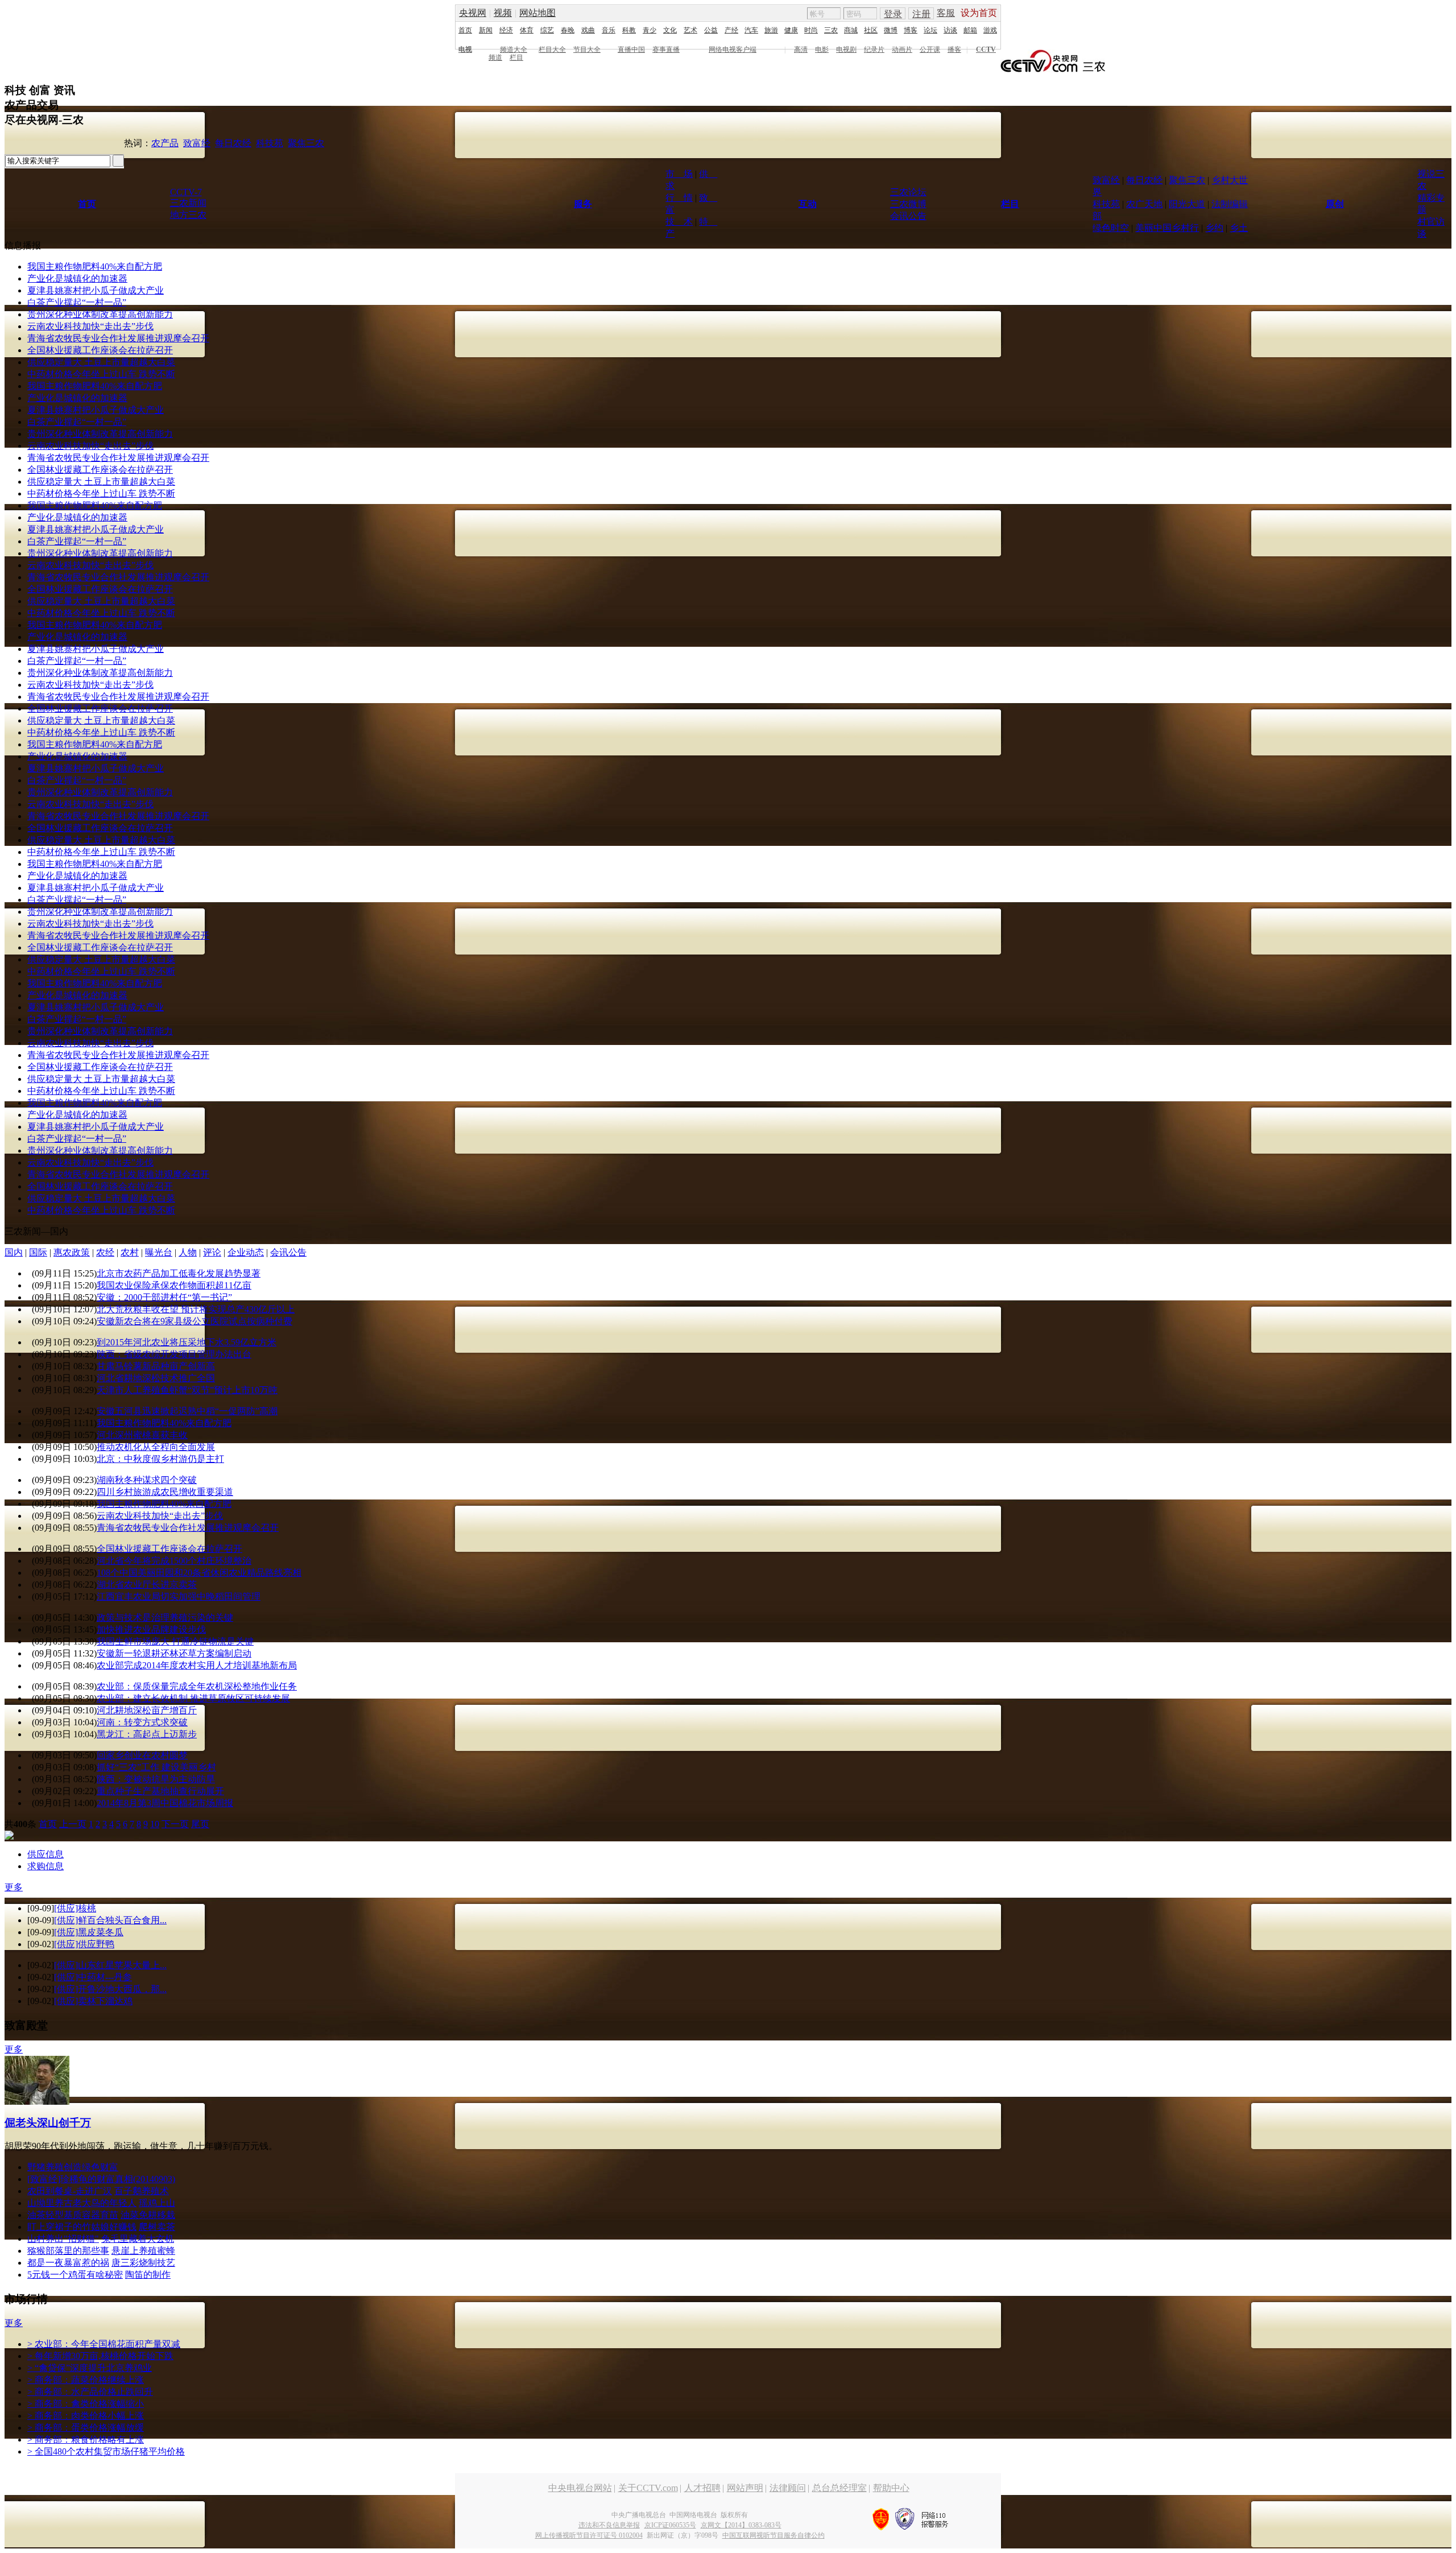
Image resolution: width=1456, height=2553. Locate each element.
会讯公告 (908, 216)
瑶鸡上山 (157, 2203)
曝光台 (159, 1252)
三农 (831, 30)
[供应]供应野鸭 (84, 1944)
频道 (495, 57)
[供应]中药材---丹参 (93, 1977)
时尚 (811, 30)
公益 (711, 30)
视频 (503, 13)
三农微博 (908, 204)
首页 (465, 30)
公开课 (930, 49)
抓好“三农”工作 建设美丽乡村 (156, 1767)
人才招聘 (702, 2488)
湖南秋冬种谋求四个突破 (147, 1480)
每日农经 (233, 143)
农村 (130, 1252)
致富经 (197, 143)
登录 (893, 14)
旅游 (771, 30)
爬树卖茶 (157, 2227)
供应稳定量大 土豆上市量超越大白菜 (101, 362)
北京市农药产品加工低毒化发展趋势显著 (179, 1273)
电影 (822, 49)
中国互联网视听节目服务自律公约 (773, 2535)
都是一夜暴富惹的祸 (68, 2263)
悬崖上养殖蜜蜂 (143, 2251)
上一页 (73, 1824)
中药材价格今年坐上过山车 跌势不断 (101, 374)
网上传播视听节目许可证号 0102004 (589, 2535)
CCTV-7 (186, 192)
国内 (14, 1252)
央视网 (473, 13)
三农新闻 (188, 203)
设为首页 (979, 13)
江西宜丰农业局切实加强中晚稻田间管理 (179, 1596)
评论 (212, 1252)
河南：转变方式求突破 (142, 1722)
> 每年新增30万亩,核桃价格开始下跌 (100, 2356)
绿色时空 (1111, 228)
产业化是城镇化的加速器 (77, 278)
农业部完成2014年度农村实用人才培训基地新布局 (197, 1665)
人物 (188, 1252)
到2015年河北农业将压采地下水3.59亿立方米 (187, 1342)
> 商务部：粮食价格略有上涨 (86, 2440)
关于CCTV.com (648, 2488)
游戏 (990, 30)
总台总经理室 (839, 2488)
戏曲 (588, 30)
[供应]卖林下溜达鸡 (93, 2001)
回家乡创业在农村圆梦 (142, 1755)
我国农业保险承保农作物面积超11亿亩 (174, 1285)
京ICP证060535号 (670, 2525)
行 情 (679, 198)
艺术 (690, 30)
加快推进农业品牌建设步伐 (151, 1629)
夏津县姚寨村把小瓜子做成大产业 (96, 290)
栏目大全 (552, 49)
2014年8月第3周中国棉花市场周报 (165, 1803)
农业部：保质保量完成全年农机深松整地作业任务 (197, 1686)
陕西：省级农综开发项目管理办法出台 (174, 1354)
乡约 (1214, 228)
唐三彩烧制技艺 (143, 2263)
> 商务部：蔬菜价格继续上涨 (86, 2380)
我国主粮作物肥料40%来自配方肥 (95, 267)
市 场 (679, 174)
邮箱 (970, 30)
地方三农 (188, 215)
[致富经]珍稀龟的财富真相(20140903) (101, 2179)
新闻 (486, 30)
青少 (650, 30)
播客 (954, 49)
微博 (891, 30)
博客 (911, 30)
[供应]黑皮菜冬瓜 (89, 1932)
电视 (465, 49)
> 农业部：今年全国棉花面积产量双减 (104, 2344)
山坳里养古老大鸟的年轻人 (82, 2203)
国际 (38, 1252)
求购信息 (45, 1866)
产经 (731, 30)
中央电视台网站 (580, 2488)
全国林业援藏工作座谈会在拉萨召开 (100, 350)
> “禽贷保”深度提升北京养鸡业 (90, 2368)
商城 (851, 30)
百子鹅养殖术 (142, 2191)
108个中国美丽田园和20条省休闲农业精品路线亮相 (199, 1573)
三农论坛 (908, 192)
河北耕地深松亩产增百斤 (147, 1710)
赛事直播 (666, 49)
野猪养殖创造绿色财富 (73, 2167)
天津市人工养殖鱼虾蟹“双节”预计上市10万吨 (187, 1390)
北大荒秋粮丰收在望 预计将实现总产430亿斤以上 (196, 1309)
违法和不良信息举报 (609, 2525)
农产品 (165, 143)
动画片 (902, 49)
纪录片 (874, 49)
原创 (1335, 204)
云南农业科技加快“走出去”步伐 (90, 326)
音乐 (609, 30)
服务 (583, 204)
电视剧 (846, 49)
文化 (670, 30)
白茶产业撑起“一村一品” (77, 302)
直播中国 (631, 49)
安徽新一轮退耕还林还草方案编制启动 (174, 1653)
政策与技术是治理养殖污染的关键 (165, 1618)
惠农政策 (72, 1252)
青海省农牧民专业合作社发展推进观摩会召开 (118, 338)
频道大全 (514, 49)
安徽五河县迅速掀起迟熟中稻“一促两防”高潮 (187, 1411)
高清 (801, 49)
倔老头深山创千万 (48, 2123)
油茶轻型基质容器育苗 (73, 2215)
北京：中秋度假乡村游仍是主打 (160, 1459)
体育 (527, 30)
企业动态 (246, 1252)
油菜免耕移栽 (148, 2215)
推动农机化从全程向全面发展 (156, 1447)
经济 (506, 30)
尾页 (200, 1824)
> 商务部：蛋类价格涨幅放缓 (86, 2428)
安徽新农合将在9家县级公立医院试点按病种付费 (195, 1321)
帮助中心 (891, 2488)
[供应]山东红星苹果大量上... (110, 1965)
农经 (105, 1252)
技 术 (679, 222)
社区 (871, 30)
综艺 (547, 30)
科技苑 (270, 143)
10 (155, 1824)
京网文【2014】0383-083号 (741, 2525)
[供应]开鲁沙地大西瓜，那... (110, 1989)
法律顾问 (788, 2488)
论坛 (930, 30)
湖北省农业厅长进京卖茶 (147, 1585)
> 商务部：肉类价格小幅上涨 (86, 2416)
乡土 (1239, 228)
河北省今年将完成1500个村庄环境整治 (174, 1561)
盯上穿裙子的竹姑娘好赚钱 (82, 2227)
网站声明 (745, 2488)
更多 (14, 1887)
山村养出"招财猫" (63, 2239)
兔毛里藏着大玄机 (138, 2239)
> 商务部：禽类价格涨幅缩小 (86, 2404)
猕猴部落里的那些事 (68, 2251)
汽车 (751, 30)
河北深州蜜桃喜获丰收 (142, 1435)
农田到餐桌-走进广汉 (70, 2191)
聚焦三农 (306, 143)
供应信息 (45, 1854)
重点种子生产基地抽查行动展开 (160, 1791)
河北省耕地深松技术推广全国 (156, 1378)
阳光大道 (1187, 204)
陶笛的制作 (148, 2275)
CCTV (986, 49)
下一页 (175, 1824)
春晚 (568, 30)
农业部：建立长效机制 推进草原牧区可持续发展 (193, 1698)
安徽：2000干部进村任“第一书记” (164, 1297)
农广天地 (1144, 204)
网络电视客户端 (733, 49)
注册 (921, 14)
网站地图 (537, 13)
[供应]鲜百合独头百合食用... (110, 1920)
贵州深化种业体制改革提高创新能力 (100, 314)
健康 (791, 30)
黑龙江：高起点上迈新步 (147, 1734)
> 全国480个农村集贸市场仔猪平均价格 (106, 2451)
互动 (808, 204)
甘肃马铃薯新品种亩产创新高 (156, 1366)
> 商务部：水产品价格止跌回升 (90, 2392)
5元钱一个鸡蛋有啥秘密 (75, 2275)
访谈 (950, 30)
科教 (629, 30)
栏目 (516, 57)
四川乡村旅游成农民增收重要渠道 (165, 1492)
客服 (946, 13)
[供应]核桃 (75, 1908)
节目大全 (587, 49)
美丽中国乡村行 (1167, 228)
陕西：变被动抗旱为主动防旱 (156, 1779)
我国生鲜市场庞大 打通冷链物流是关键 (175, 1641)
